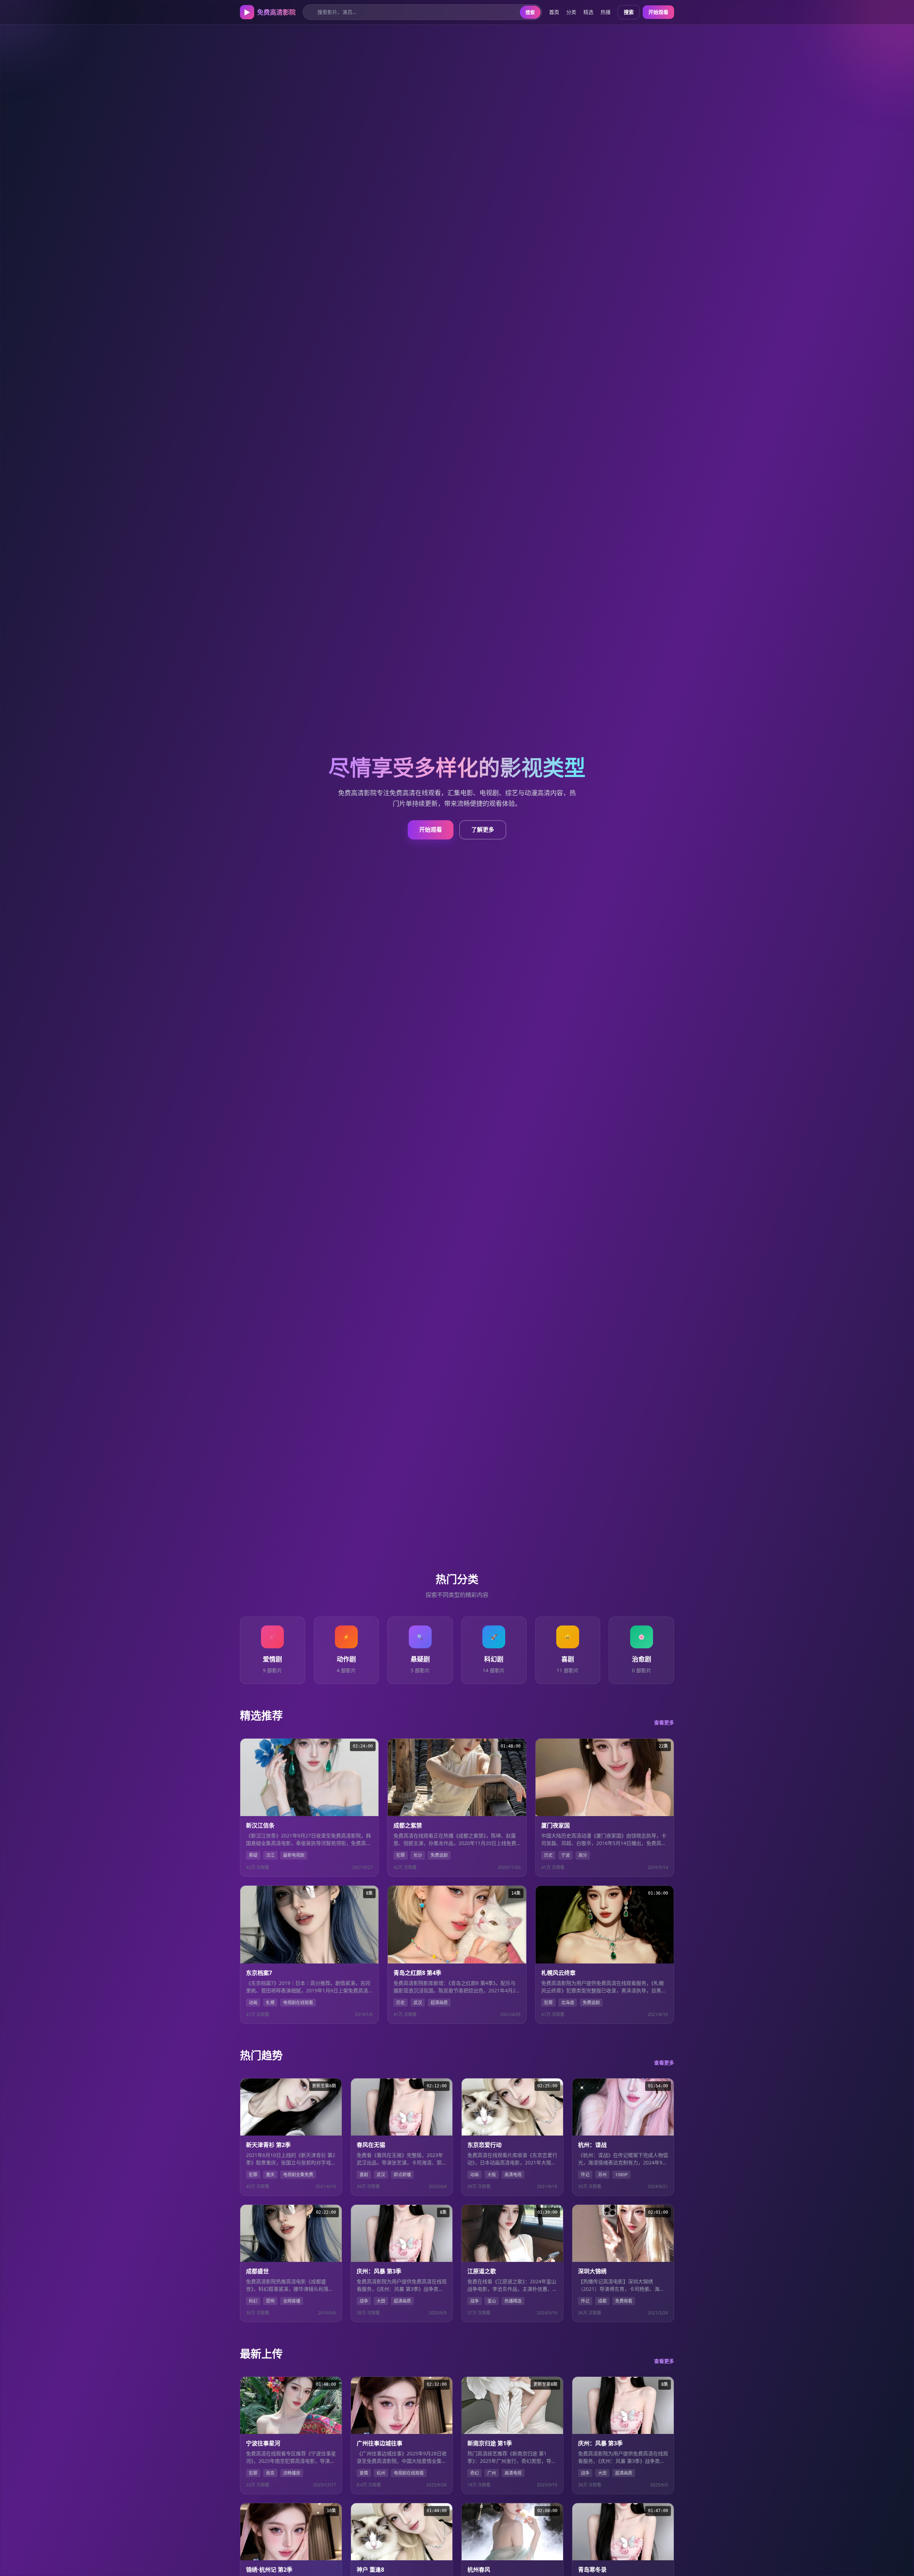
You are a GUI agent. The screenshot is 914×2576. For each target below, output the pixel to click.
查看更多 (664, 1722)
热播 (606, 12)
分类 (571, 12)
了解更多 (483, 830)
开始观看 (658, 12)
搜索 (530, 12)
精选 (588, 12)
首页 (554, 12)
